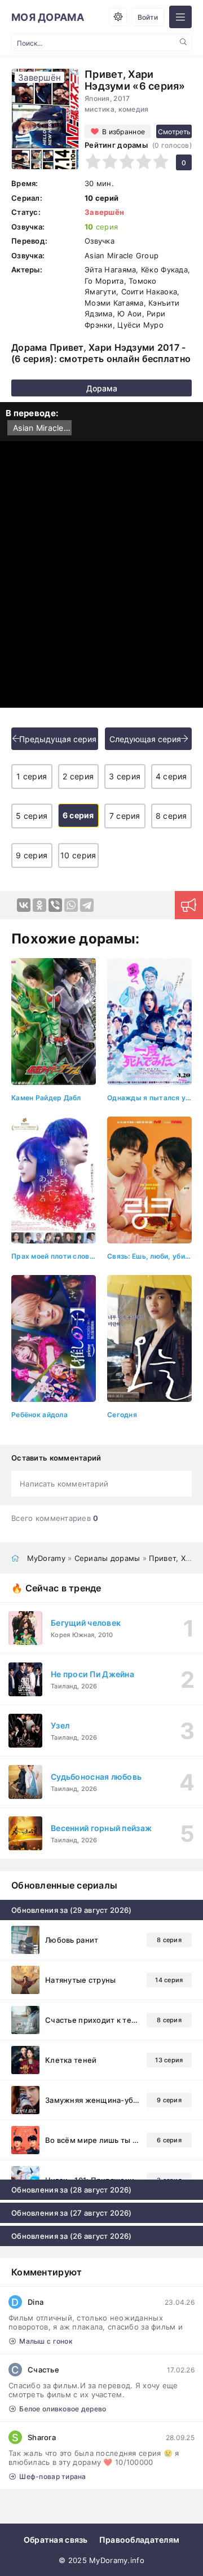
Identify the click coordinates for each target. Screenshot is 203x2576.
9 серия (32, 855)
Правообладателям (139, 2540)
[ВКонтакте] (24, 905)
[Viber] (55, 905)
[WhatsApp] (71, 905)
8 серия (171, 816)
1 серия (32, 776)
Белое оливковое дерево (63, 2409)
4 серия (171, 776)
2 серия (78, 776)
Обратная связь (56, 2540)
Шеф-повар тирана (52, 2476)
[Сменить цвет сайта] (118, 17)
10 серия (78, 855)
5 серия (32, 816)
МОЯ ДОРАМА (48, 17)
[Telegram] (87, 905)
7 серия (125, 816)
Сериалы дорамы (107, 1558)
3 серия (125, 776)
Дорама (102, 388)
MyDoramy (46, 1558)
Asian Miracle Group (42, 428)
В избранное (123, 132)
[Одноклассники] (39, 905)
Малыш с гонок (46, 2341)
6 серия (78, 815)
